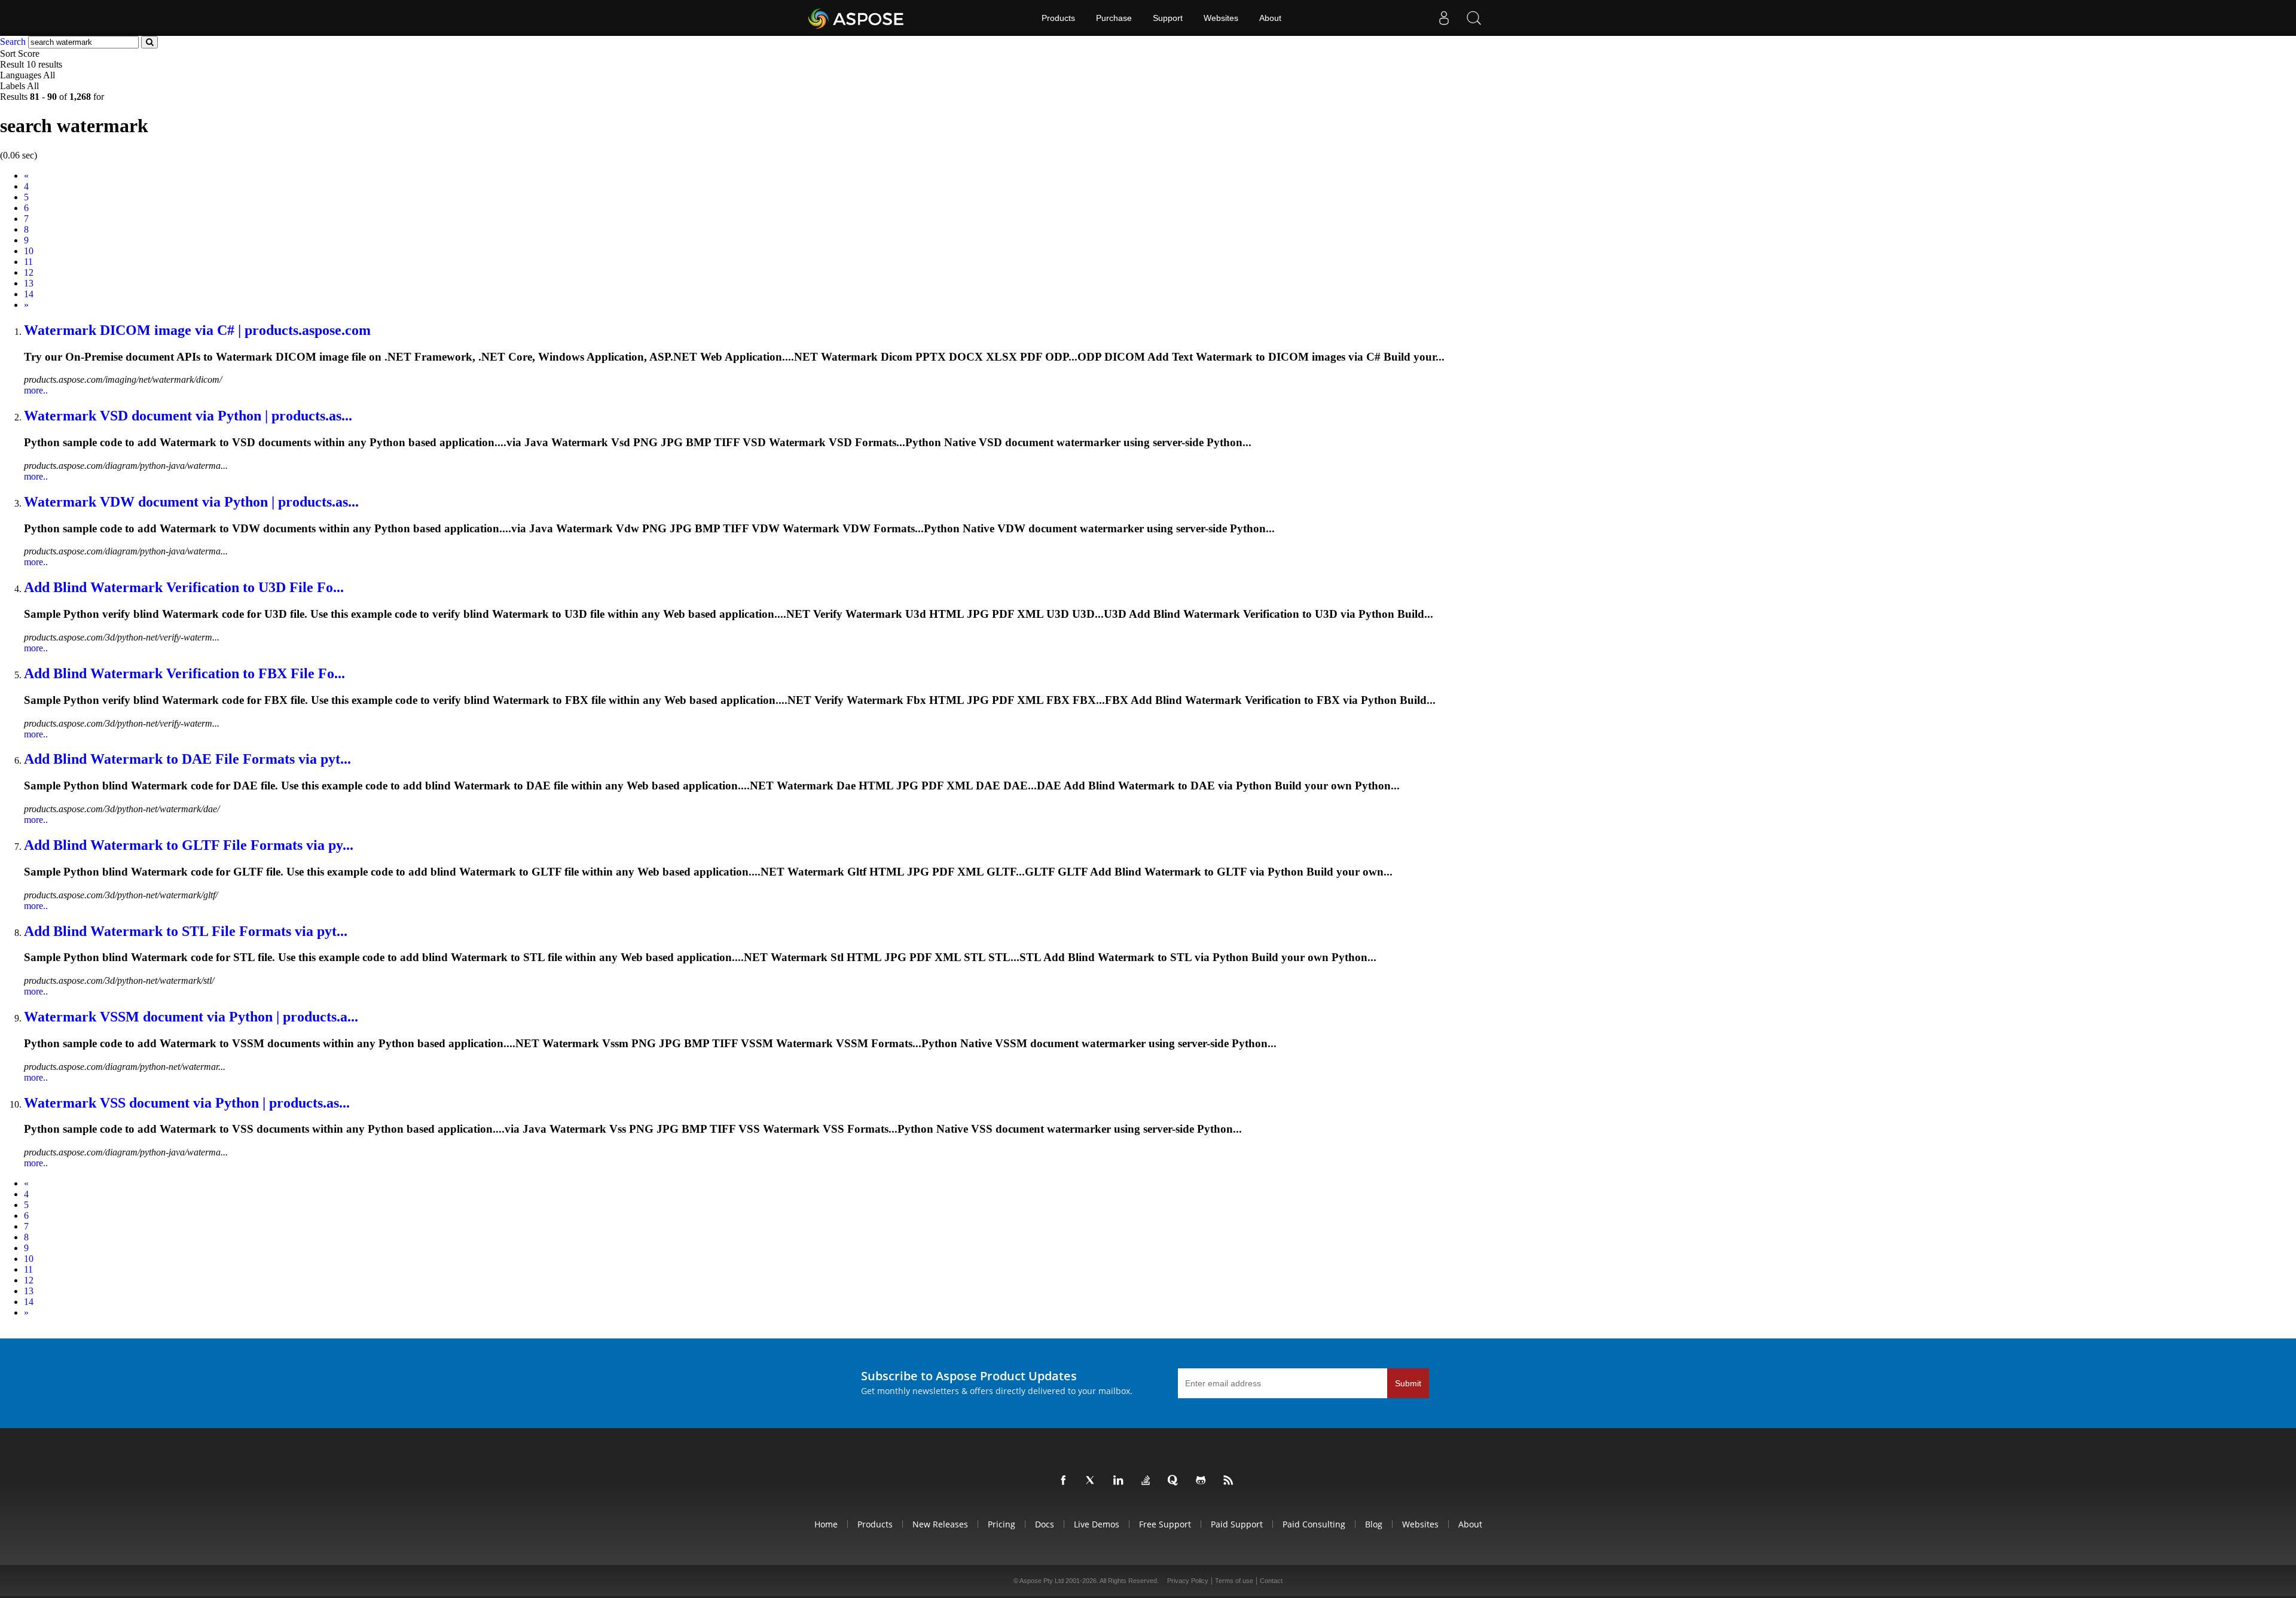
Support (1168, 18)
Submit (1408, 1383)
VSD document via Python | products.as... (188, 416)
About (1270, 18)
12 (29, 272)
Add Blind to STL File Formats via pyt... (186, 931)
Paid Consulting (1314, 1524)
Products (1058, 18)
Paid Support (1237, 1524)
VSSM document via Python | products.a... (191, 1017)
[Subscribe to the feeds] (1231, 1481)
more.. (36, 390)
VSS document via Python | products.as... (187, 1103)
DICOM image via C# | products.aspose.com (197, 330)
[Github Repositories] (1203, 1481)
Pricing (1002, 1524)
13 (29, 283)
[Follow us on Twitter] (1093, 1481)
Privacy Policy (1188, 1581)
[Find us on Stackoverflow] (1148, 1481)
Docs (1045, 1524)
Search (13, 42)
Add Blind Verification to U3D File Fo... (184, 587)
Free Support (1165, 1524)
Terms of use (1234, 1581)
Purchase (1114, 18)
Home (826, 1524)
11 (28, 262)
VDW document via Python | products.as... (191, 502)
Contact (1271, 1581)
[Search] (1474, 18)
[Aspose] (857, 18)
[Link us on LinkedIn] (1120, 1481)
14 (29, 294)
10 (29, 251)
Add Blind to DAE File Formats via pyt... (187, 759)
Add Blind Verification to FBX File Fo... (184, 673)
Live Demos (1097, 1524)
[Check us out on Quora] (1176, 1481)
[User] (1444, 18)
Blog (1374, 1524)
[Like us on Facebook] (1065, 1481)
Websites (1221, 18)
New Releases (940, 1524)
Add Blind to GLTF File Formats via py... (189, 845)
